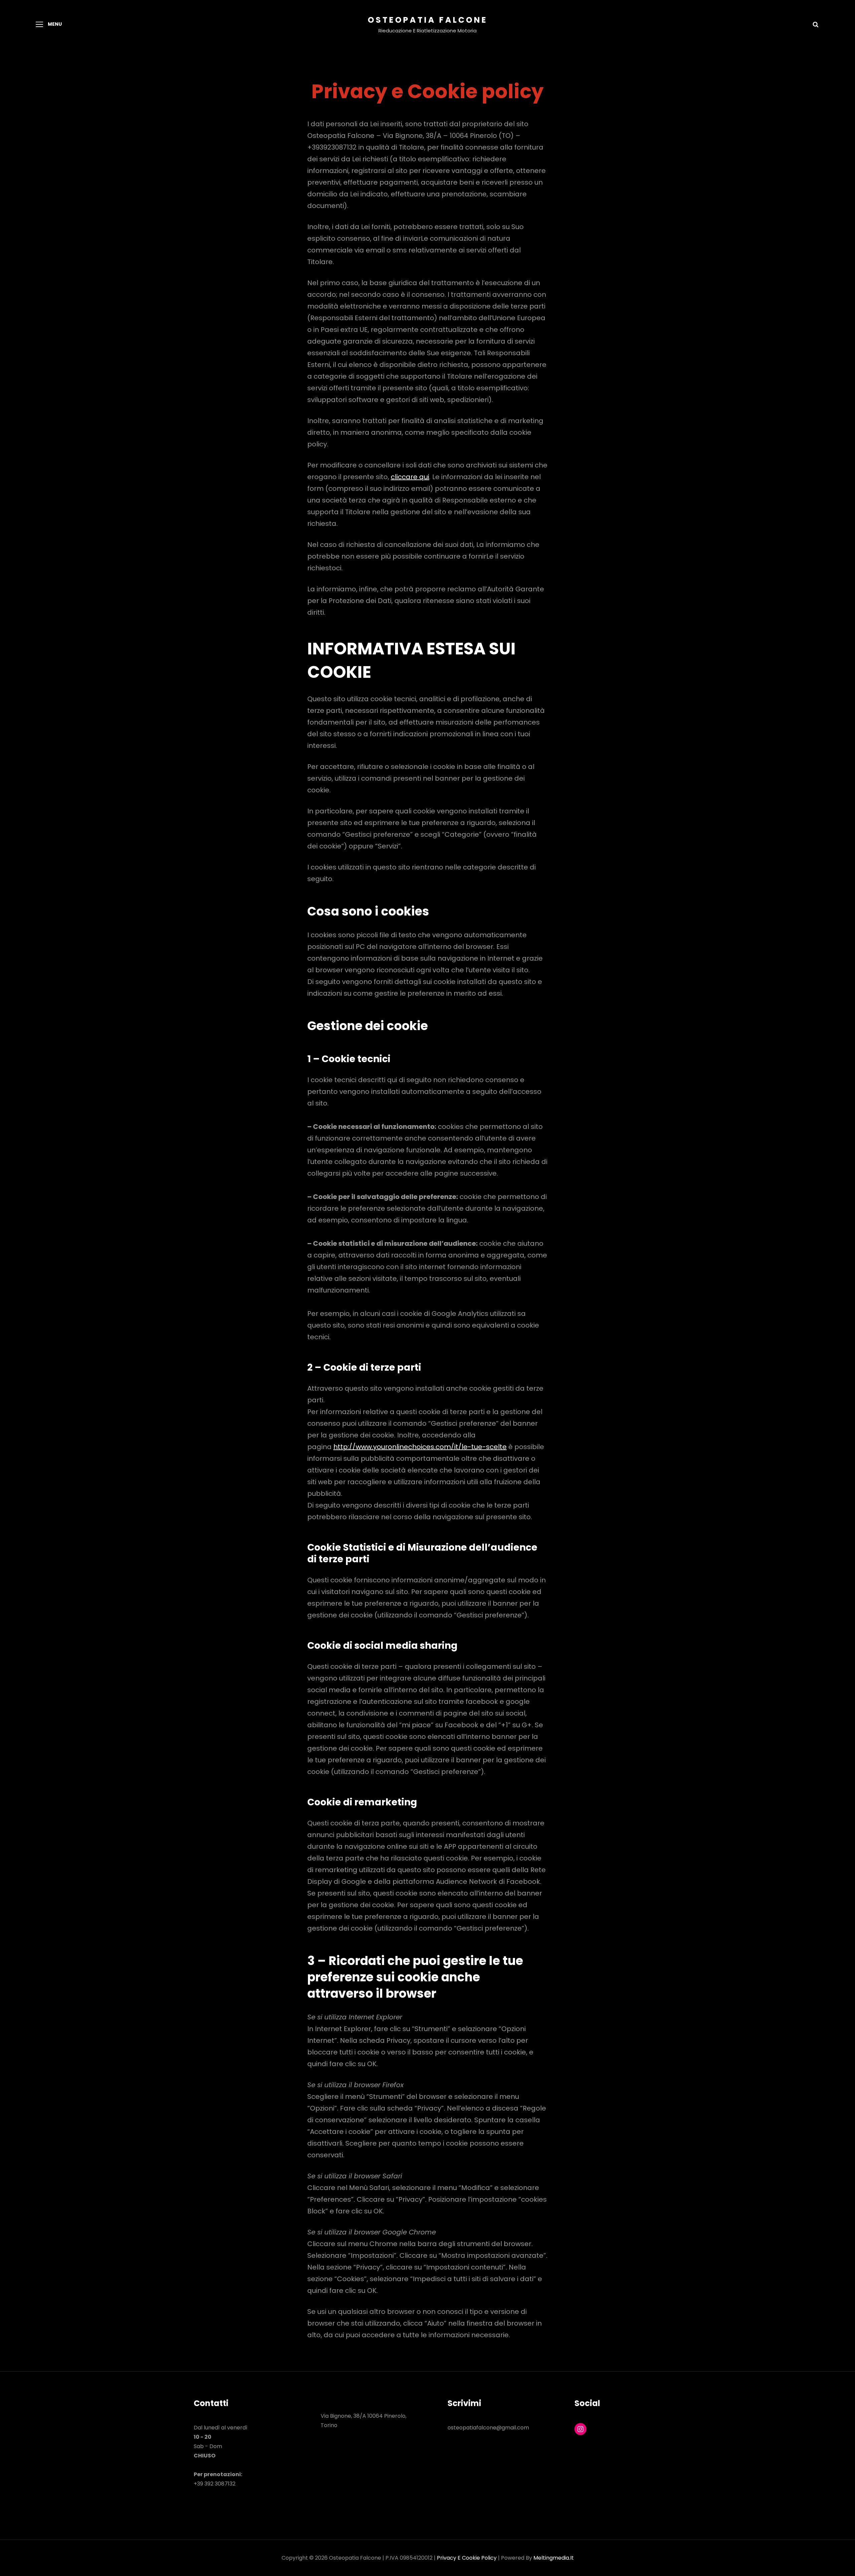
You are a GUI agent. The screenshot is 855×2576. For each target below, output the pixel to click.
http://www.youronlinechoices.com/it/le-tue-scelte (420, 1447)
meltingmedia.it (554, 2558)
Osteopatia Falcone (428, 20)
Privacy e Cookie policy (467, 2558)
